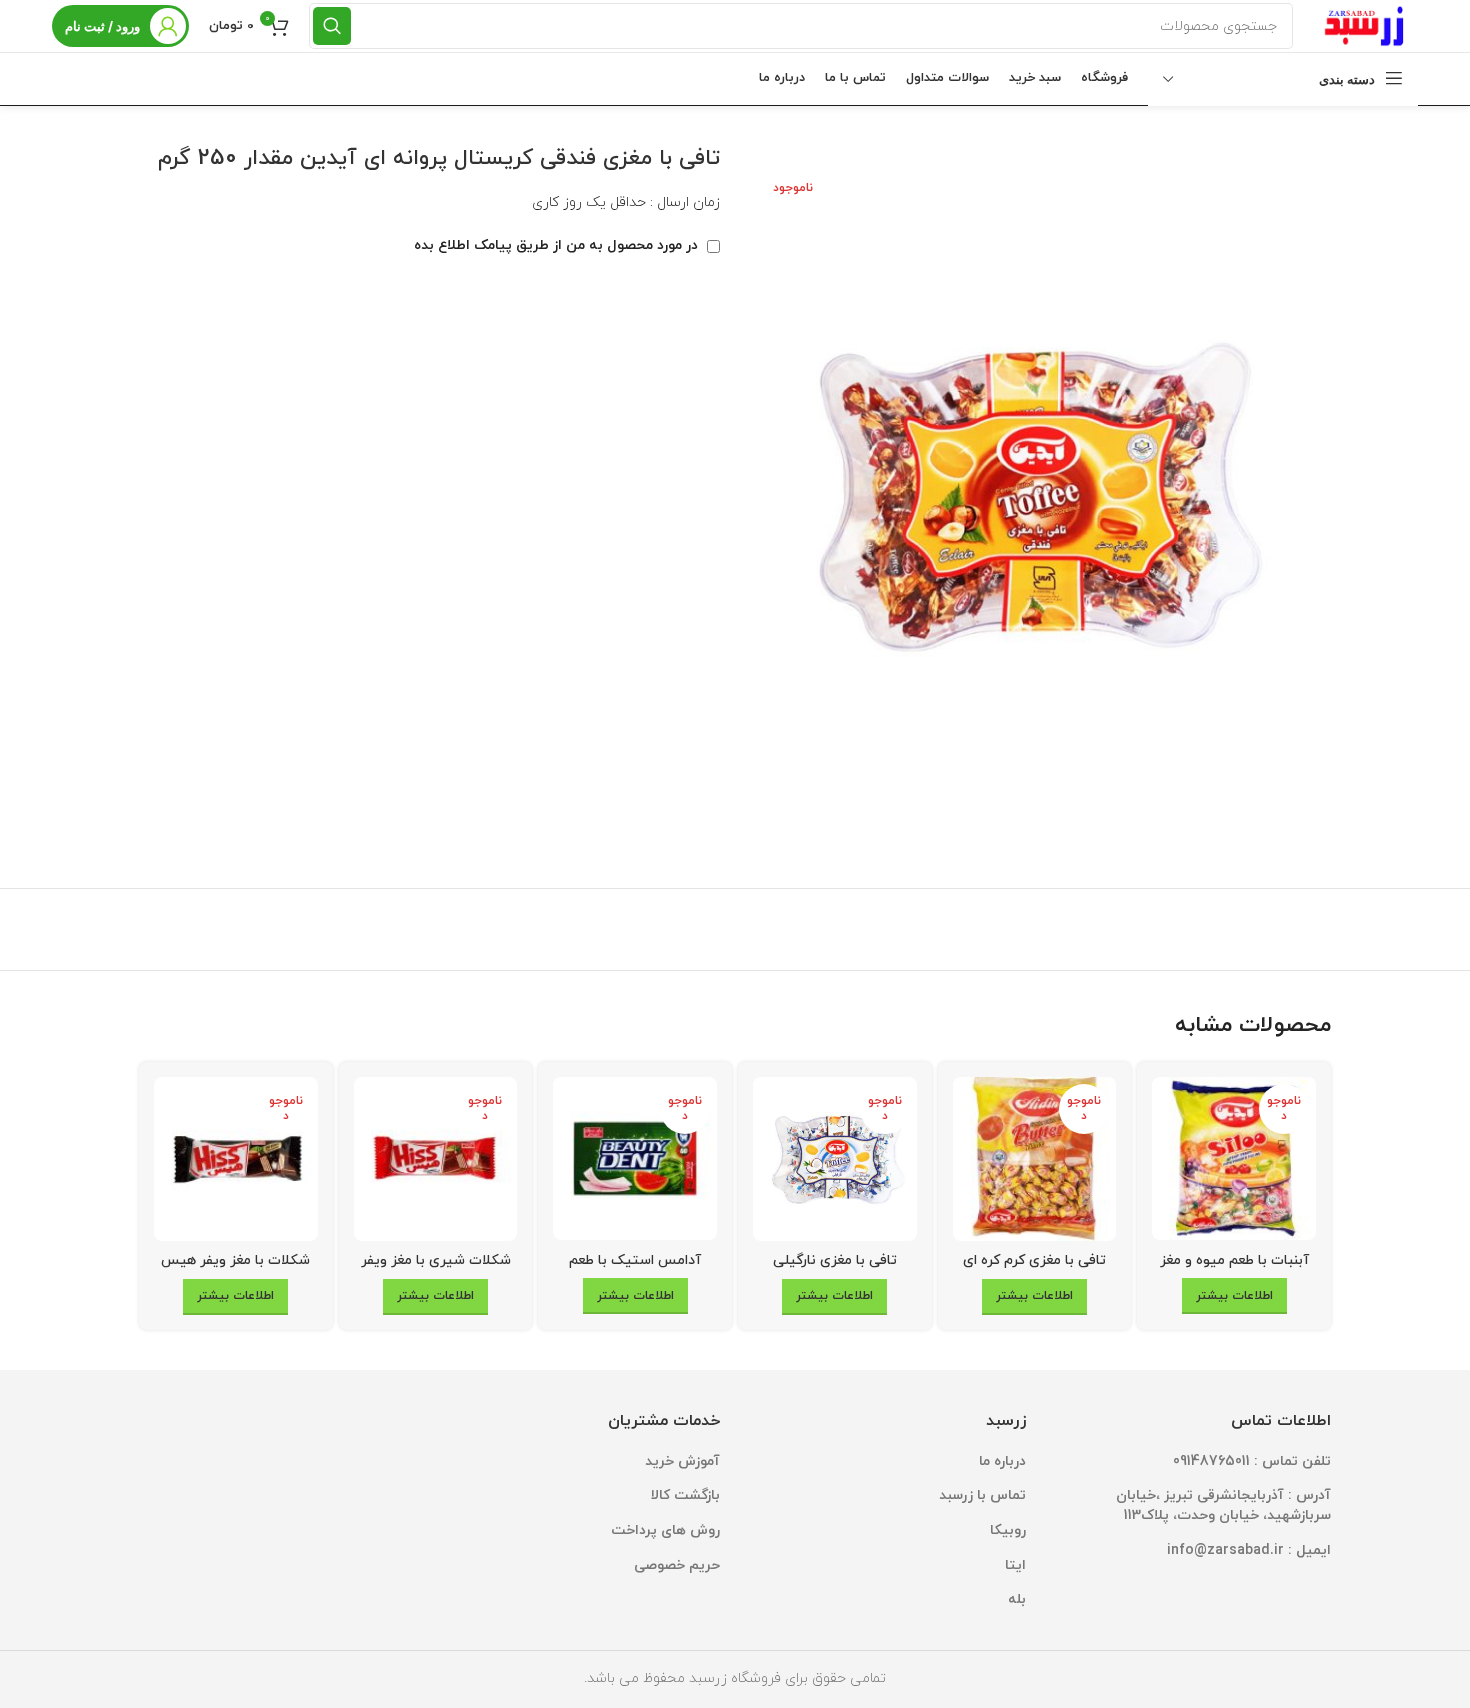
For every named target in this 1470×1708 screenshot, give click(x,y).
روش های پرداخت (665, 1530)
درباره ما (1002, 1461)
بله (1017, 1599)
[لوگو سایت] (1365, 24)
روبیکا (1008, 1530)
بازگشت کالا (685, 1495)
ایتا (1015, 1565)
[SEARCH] (332, 26)
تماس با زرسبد (982, 1495)
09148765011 (1211, 1461)
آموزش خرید (682, 1461)
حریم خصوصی (677, 1565)
